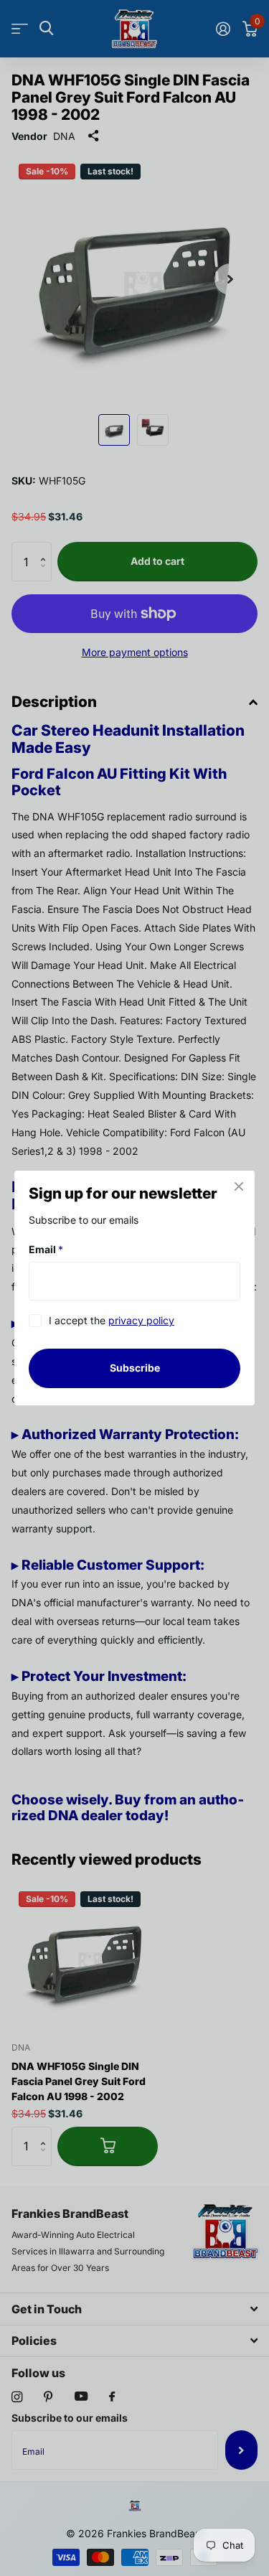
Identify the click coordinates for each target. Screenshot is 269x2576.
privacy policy (141, 1321)
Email (46, 1249)
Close (239, 1186)
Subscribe (135, 1368)
